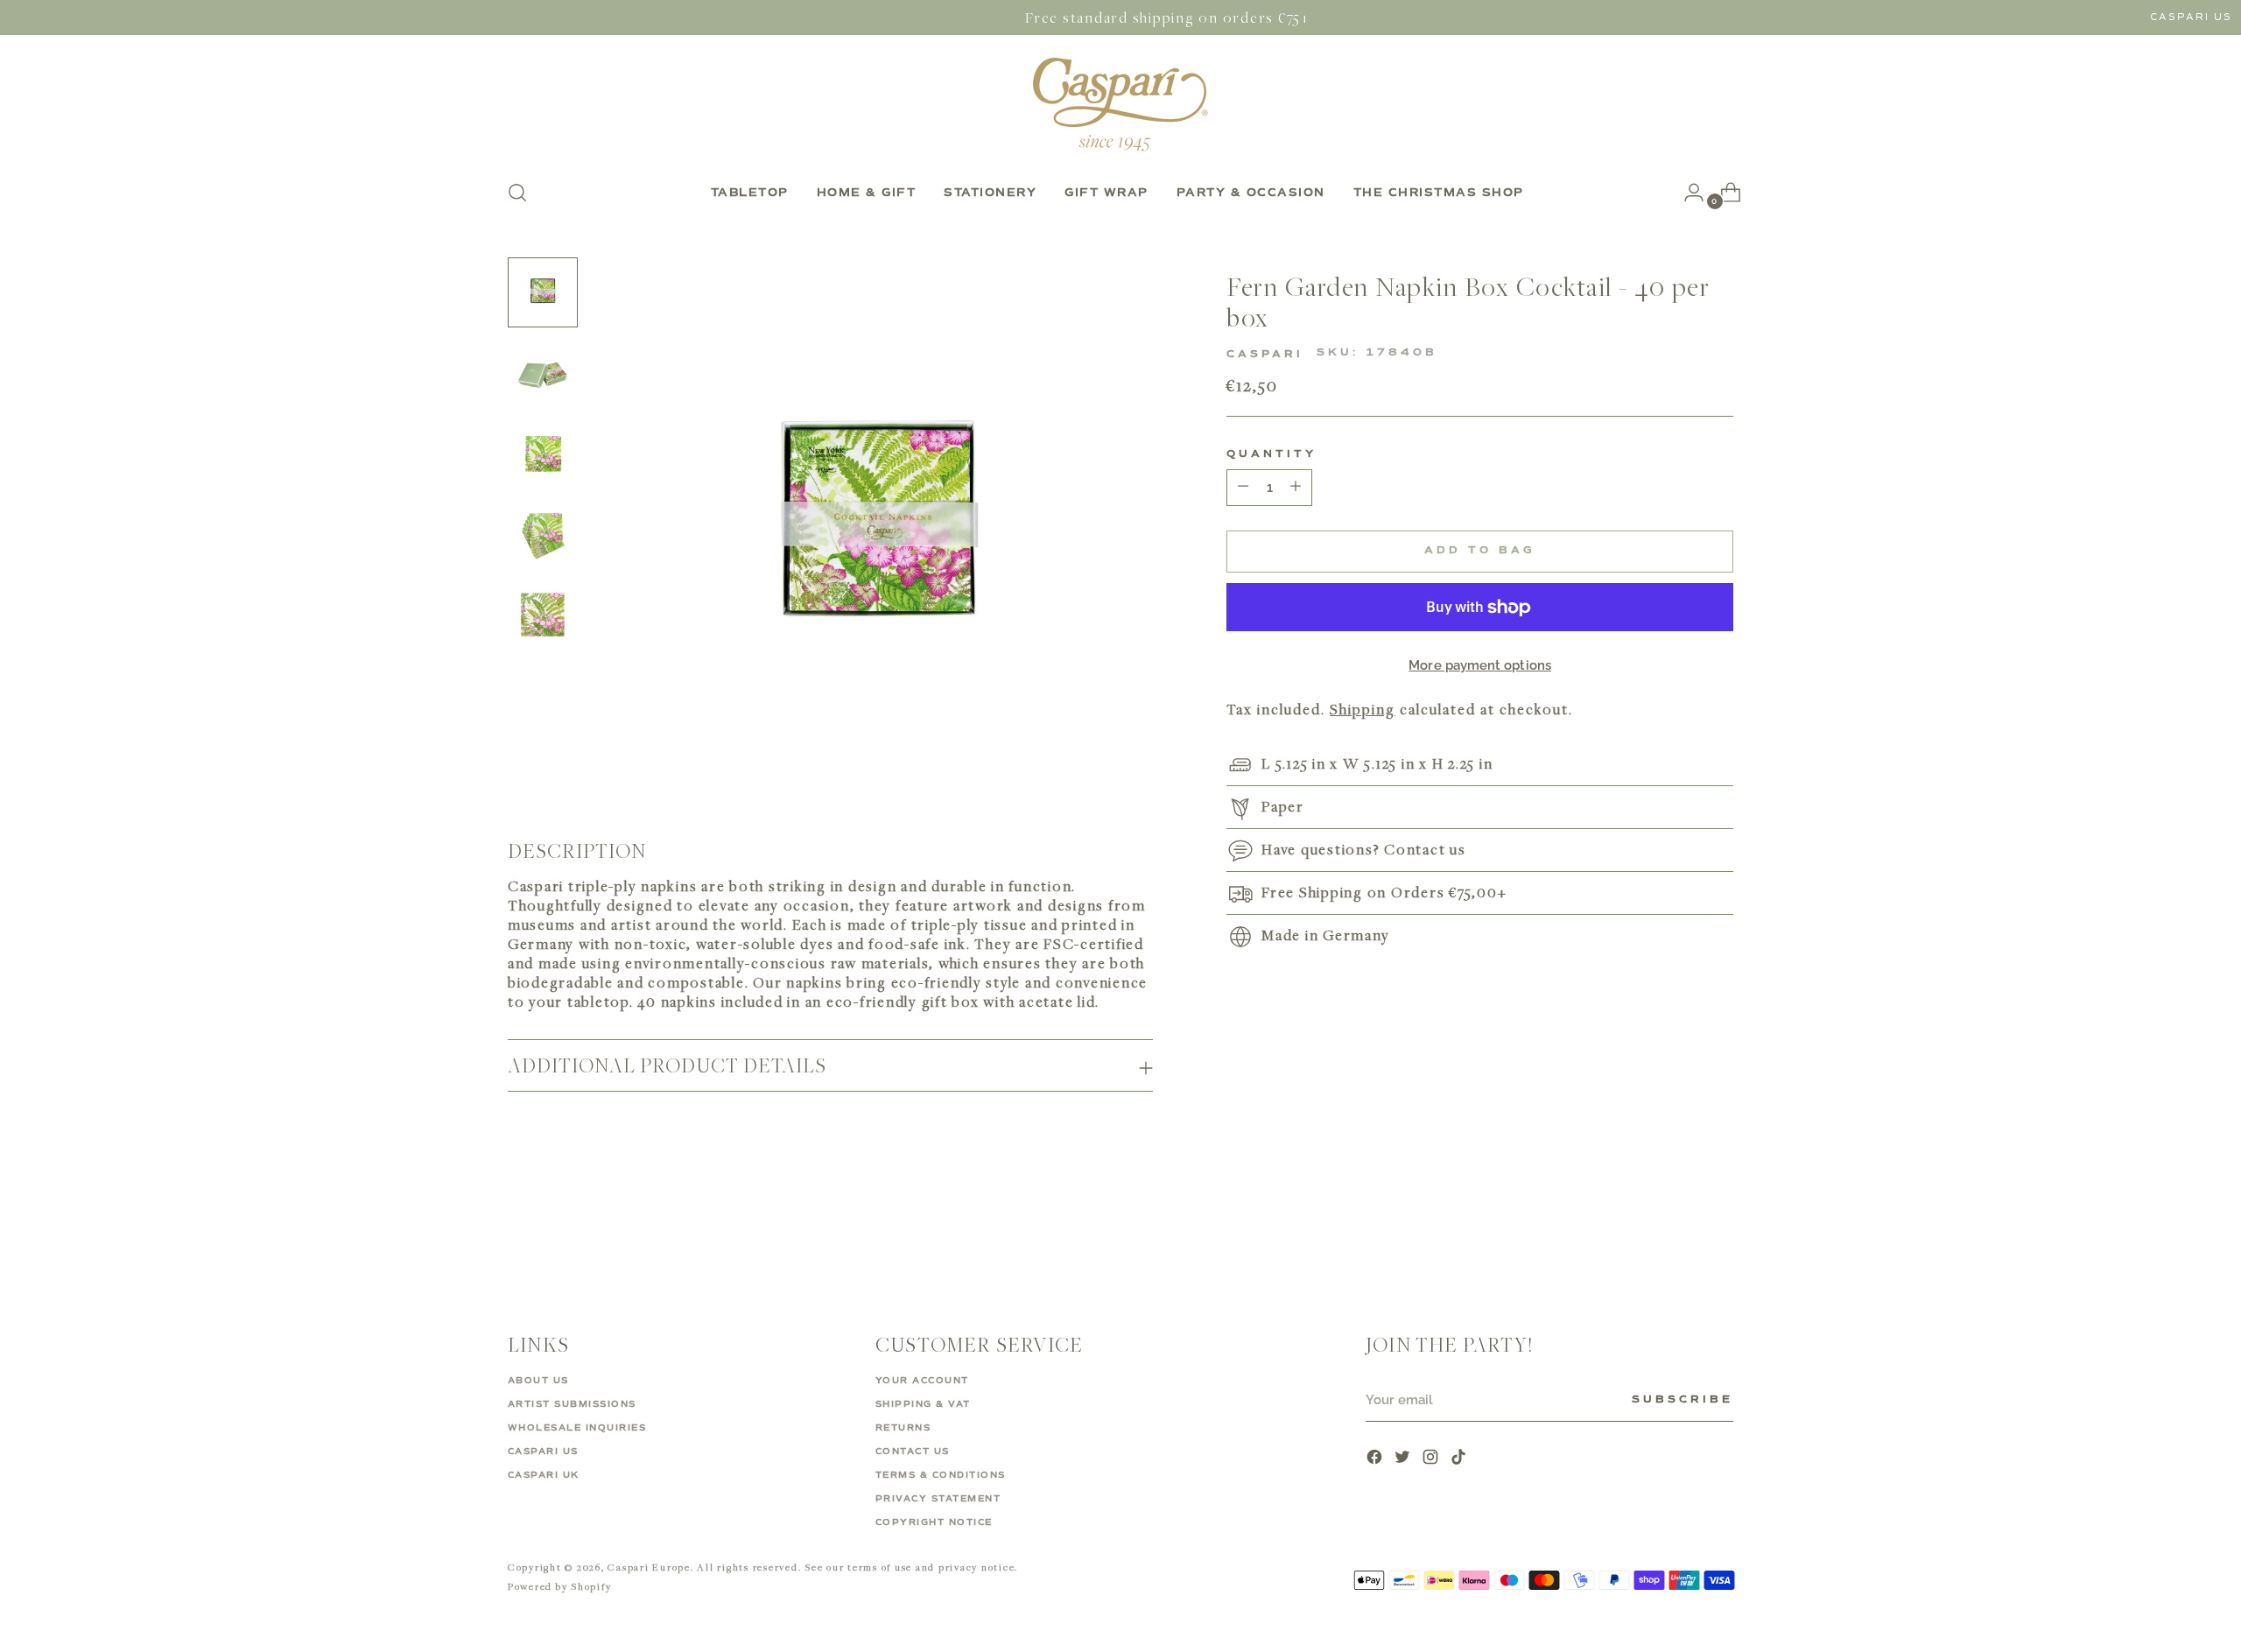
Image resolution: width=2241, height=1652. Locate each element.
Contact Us (913, 1452)
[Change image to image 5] (543, 615)
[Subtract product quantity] (1296, 488)
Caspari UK (544, 1475)
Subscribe (1683, 1400)
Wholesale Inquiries (577, 1428)
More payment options (1480, 665)
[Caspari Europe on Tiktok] (1460, 1459)
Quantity (1272, 454)
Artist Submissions (572, 1404)
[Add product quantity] (1243, 488)
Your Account (922, 1381)
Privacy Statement (938, 1499)
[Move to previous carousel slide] (1678, 1227)
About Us (538, 1381)
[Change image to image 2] (543, 373)
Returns (903, 1428)
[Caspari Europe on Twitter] (1404, 1459)
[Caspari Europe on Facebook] (1376, 1459)
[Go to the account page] (1687, 193)
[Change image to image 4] (543, 534)
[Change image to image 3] (543, 453)
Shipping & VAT (923, 1404)
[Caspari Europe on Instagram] (1432, 1459)
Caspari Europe (649, 1567)
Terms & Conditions (941, 1475)
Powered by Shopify (560, 1586)
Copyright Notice (934, 1522)
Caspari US (2191, 17)
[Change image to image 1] (543, 292)
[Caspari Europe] (1120, 104)
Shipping (1363, 710)
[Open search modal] (517, 193)
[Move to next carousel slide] (1718, 1227)
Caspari (1265, 355)
